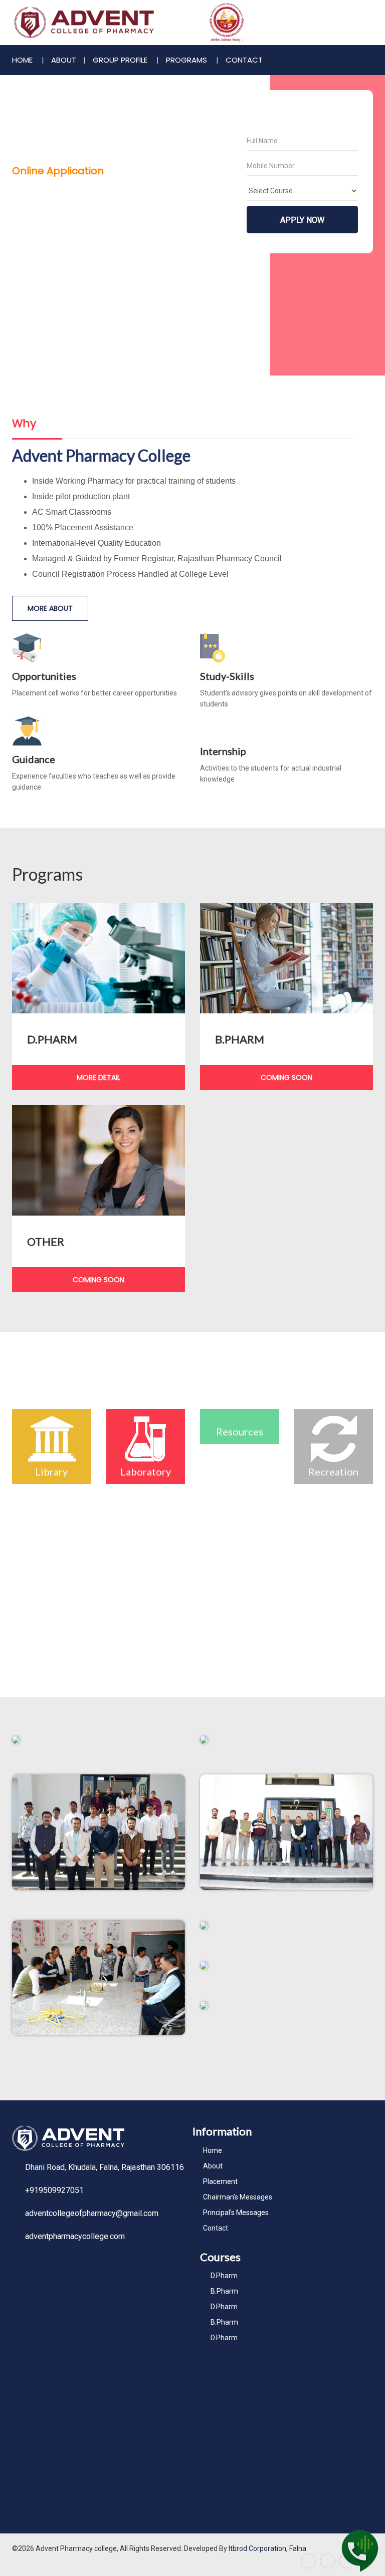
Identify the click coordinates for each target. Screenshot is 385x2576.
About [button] (64, 60)
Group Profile (121, 60)
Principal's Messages (236, 2213)
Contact (244, 60)
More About (50, 608)
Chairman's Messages (238, 2197)
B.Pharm (224, 2291)
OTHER (46, 1241)
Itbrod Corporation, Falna (267, 2548)
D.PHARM (52, 1039)
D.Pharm (224, 2276)
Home (23, 60)
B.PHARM (240, 1039)
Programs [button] (187, 60)
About (213, 2166)
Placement (220, 2181)
